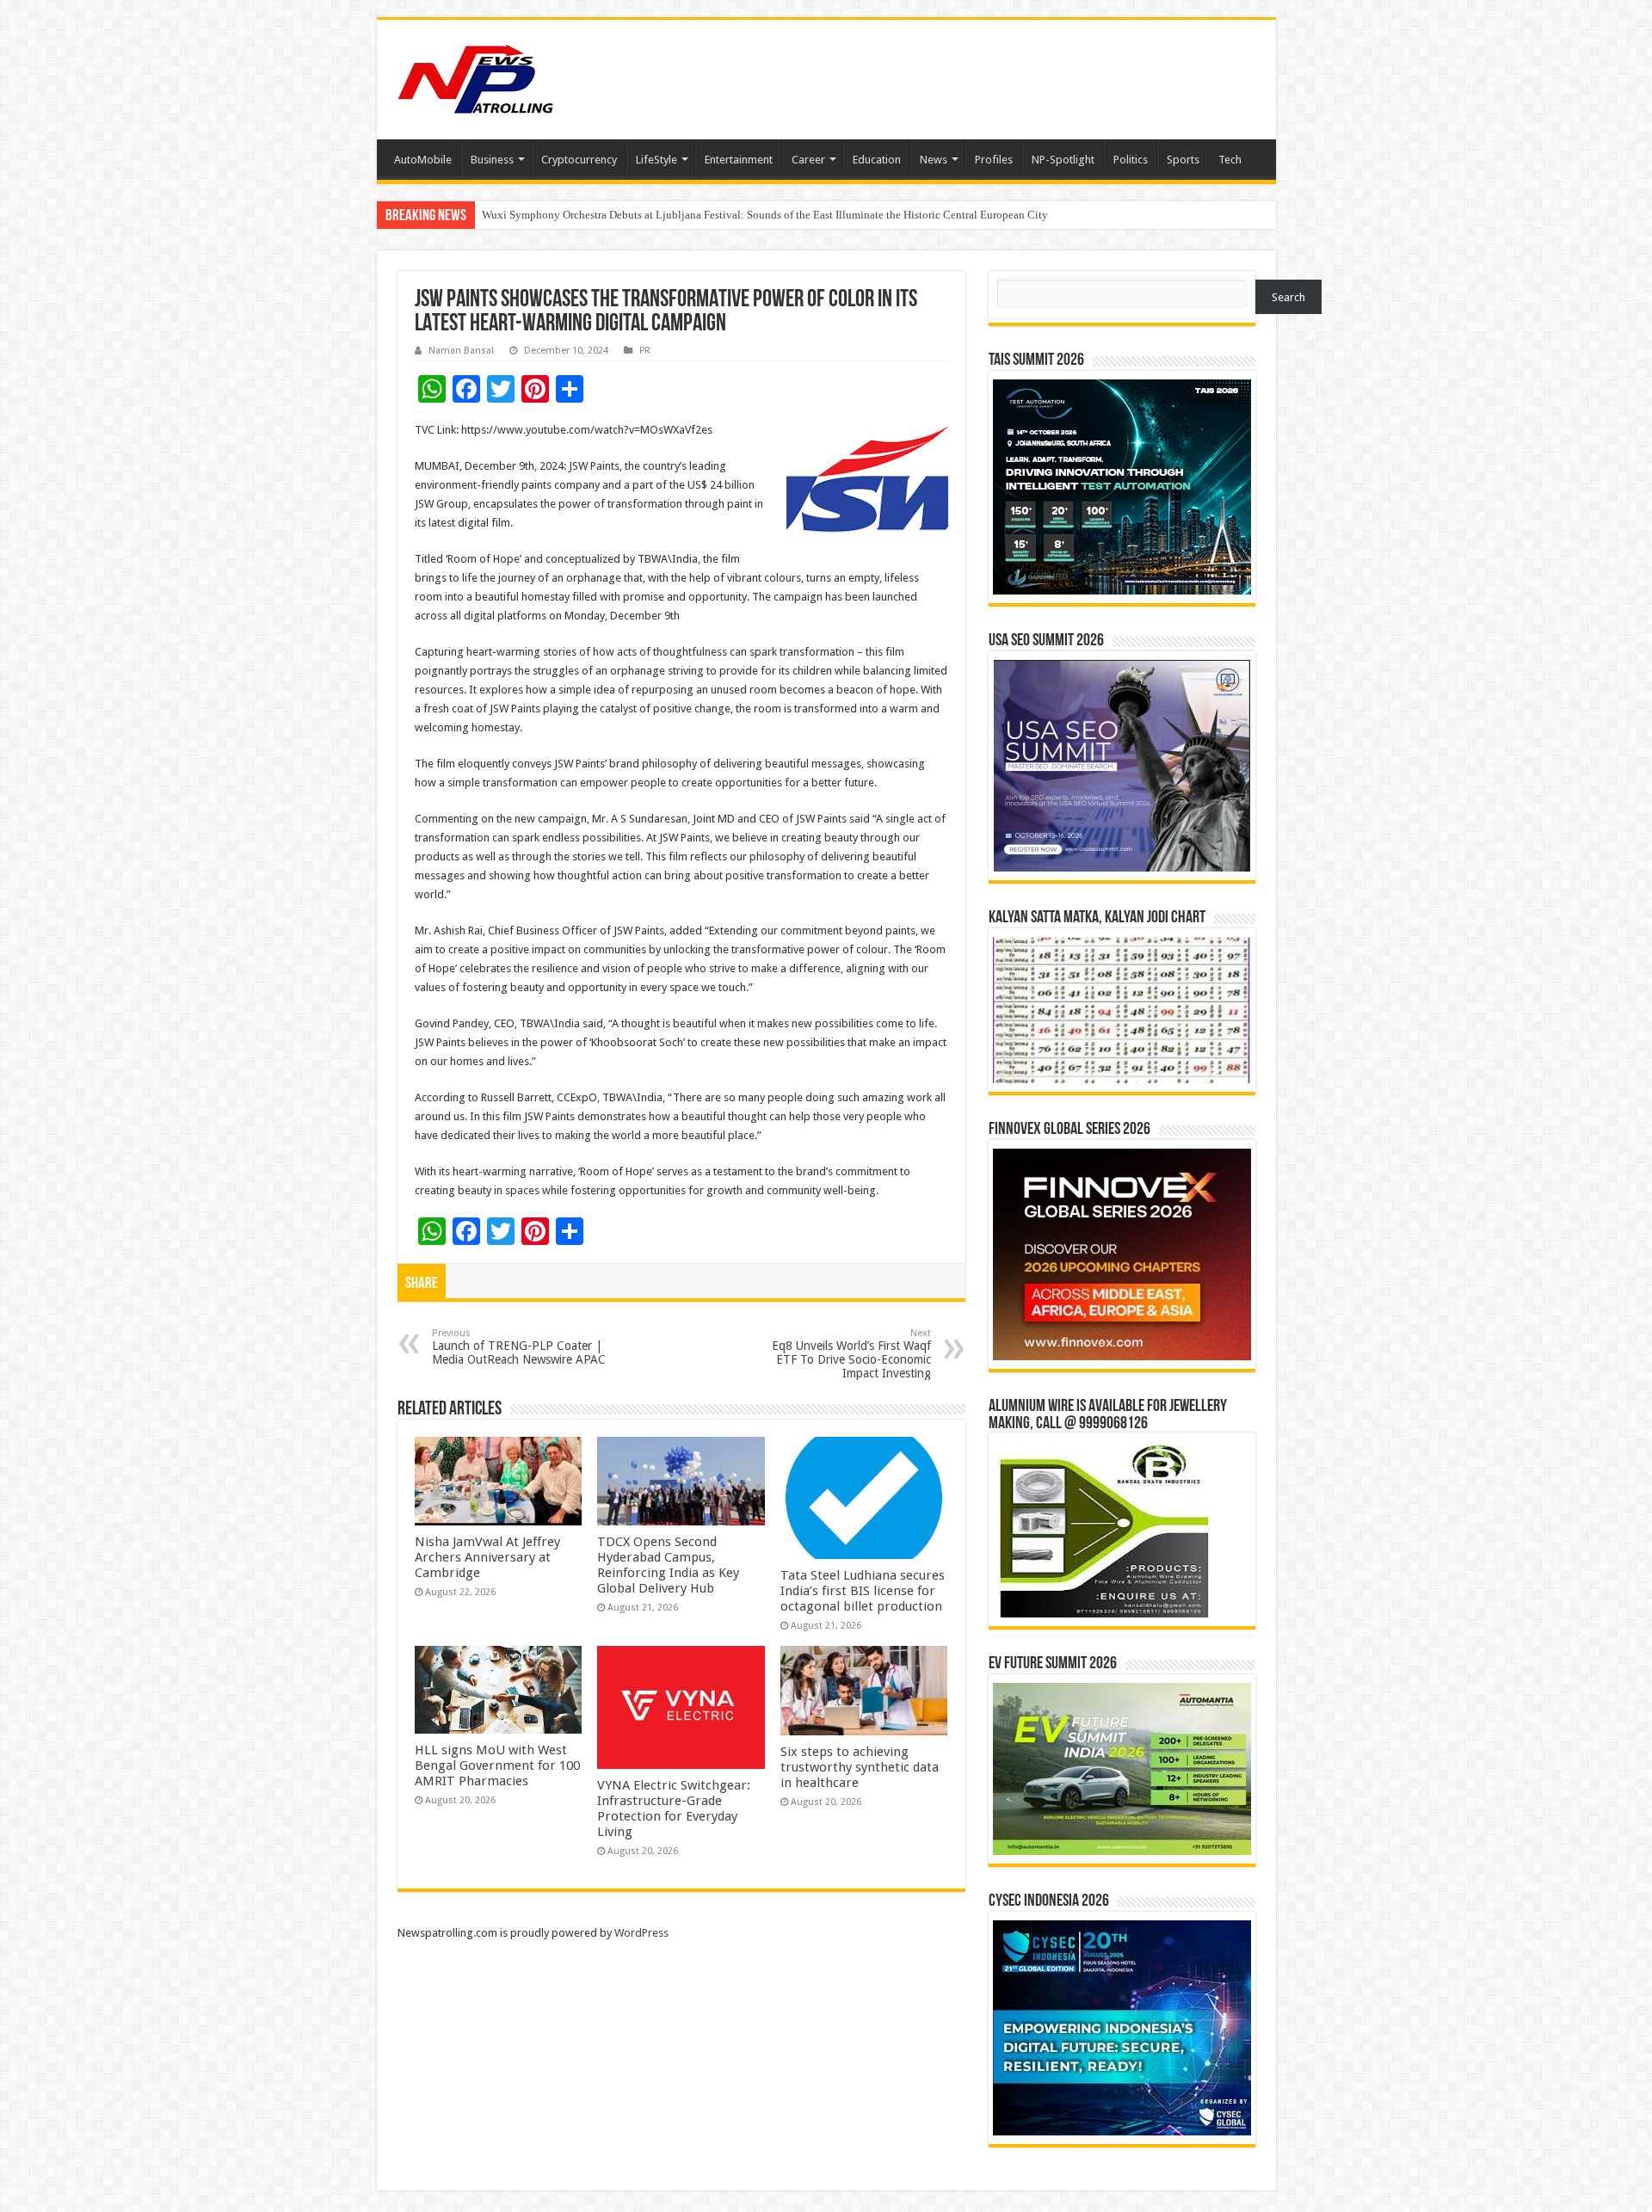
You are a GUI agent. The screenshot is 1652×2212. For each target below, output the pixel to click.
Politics (1131, 160)
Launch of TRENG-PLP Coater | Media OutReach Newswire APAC (519, 1347)
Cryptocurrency (579, 160)
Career (808, 160)
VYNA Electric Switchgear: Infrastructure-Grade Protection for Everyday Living (674, 1808)
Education (877, 160)
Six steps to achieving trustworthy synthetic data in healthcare (860, 1767)
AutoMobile (423, 160)
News (934, 160)
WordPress (641, 1933)
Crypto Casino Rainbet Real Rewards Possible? (592, 215)
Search (1288, 297)
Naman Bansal (461, 351)
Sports (1183, 160)
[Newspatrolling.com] (476, 77)
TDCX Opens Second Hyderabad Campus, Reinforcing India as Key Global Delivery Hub (668, 1565)
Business (492, 160)
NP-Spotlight (1063, 160)
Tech (1230, 160)
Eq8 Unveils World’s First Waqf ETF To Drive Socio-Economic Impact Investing (851, 1354)
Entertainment (739, 160)
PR (645, 351)
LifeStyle (656, 160)
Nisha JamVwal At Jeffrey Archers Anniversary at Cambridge (487, 1557)
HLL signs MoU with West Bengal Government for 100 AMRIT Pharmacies (497, 1765)
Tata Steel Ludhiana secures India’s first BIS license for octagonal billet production (863, 1591)
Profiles (994, 160)
